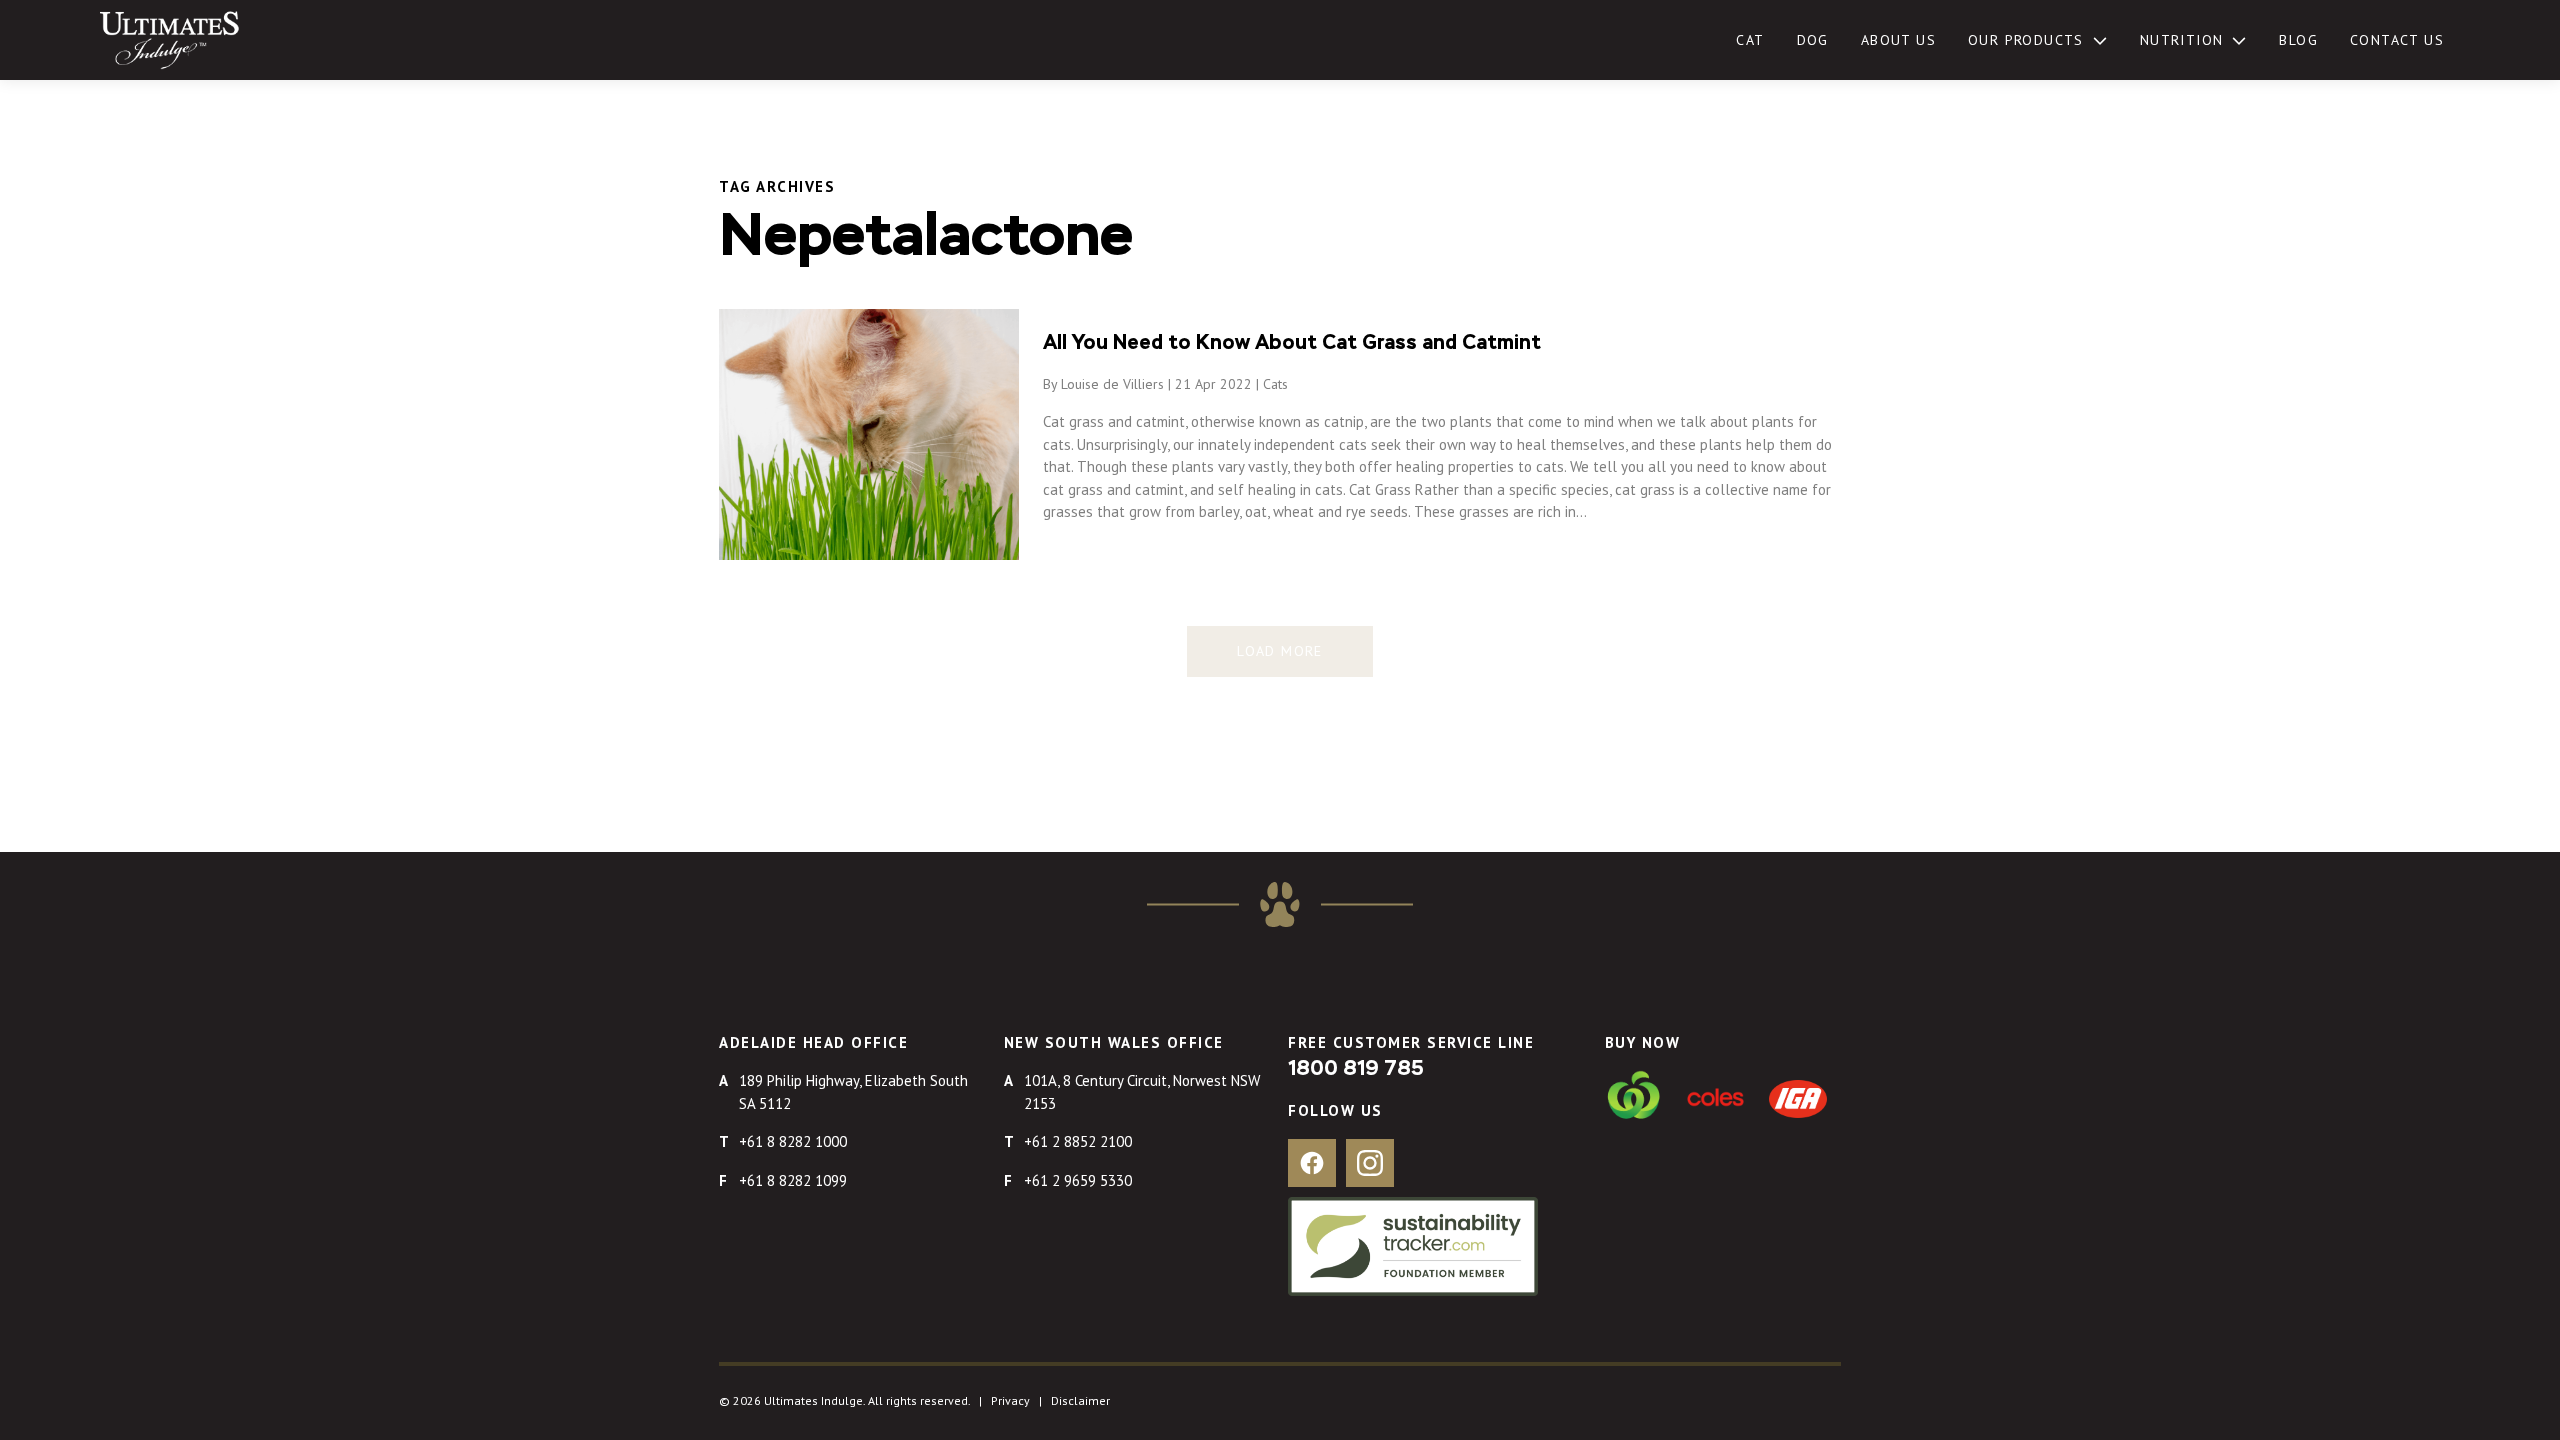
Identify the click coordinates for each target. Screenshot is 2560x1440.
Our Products (2026, 40)
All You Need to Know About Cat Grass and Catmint (1292, 343)
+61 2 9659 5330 (1078, 1180)
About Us (1898, 40)
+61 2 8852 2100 (1078, 1141)
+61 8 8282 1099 (793, 1180)
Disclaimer (1080, 1400)
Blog (2298, 40)
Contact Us (2397, 40)
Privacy (1010, 1400)
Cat (1750, 40)
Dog (1813, 40)
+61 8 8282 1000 (793, 1141)
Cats (1275, 384)
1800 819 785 (1356, 1069)
